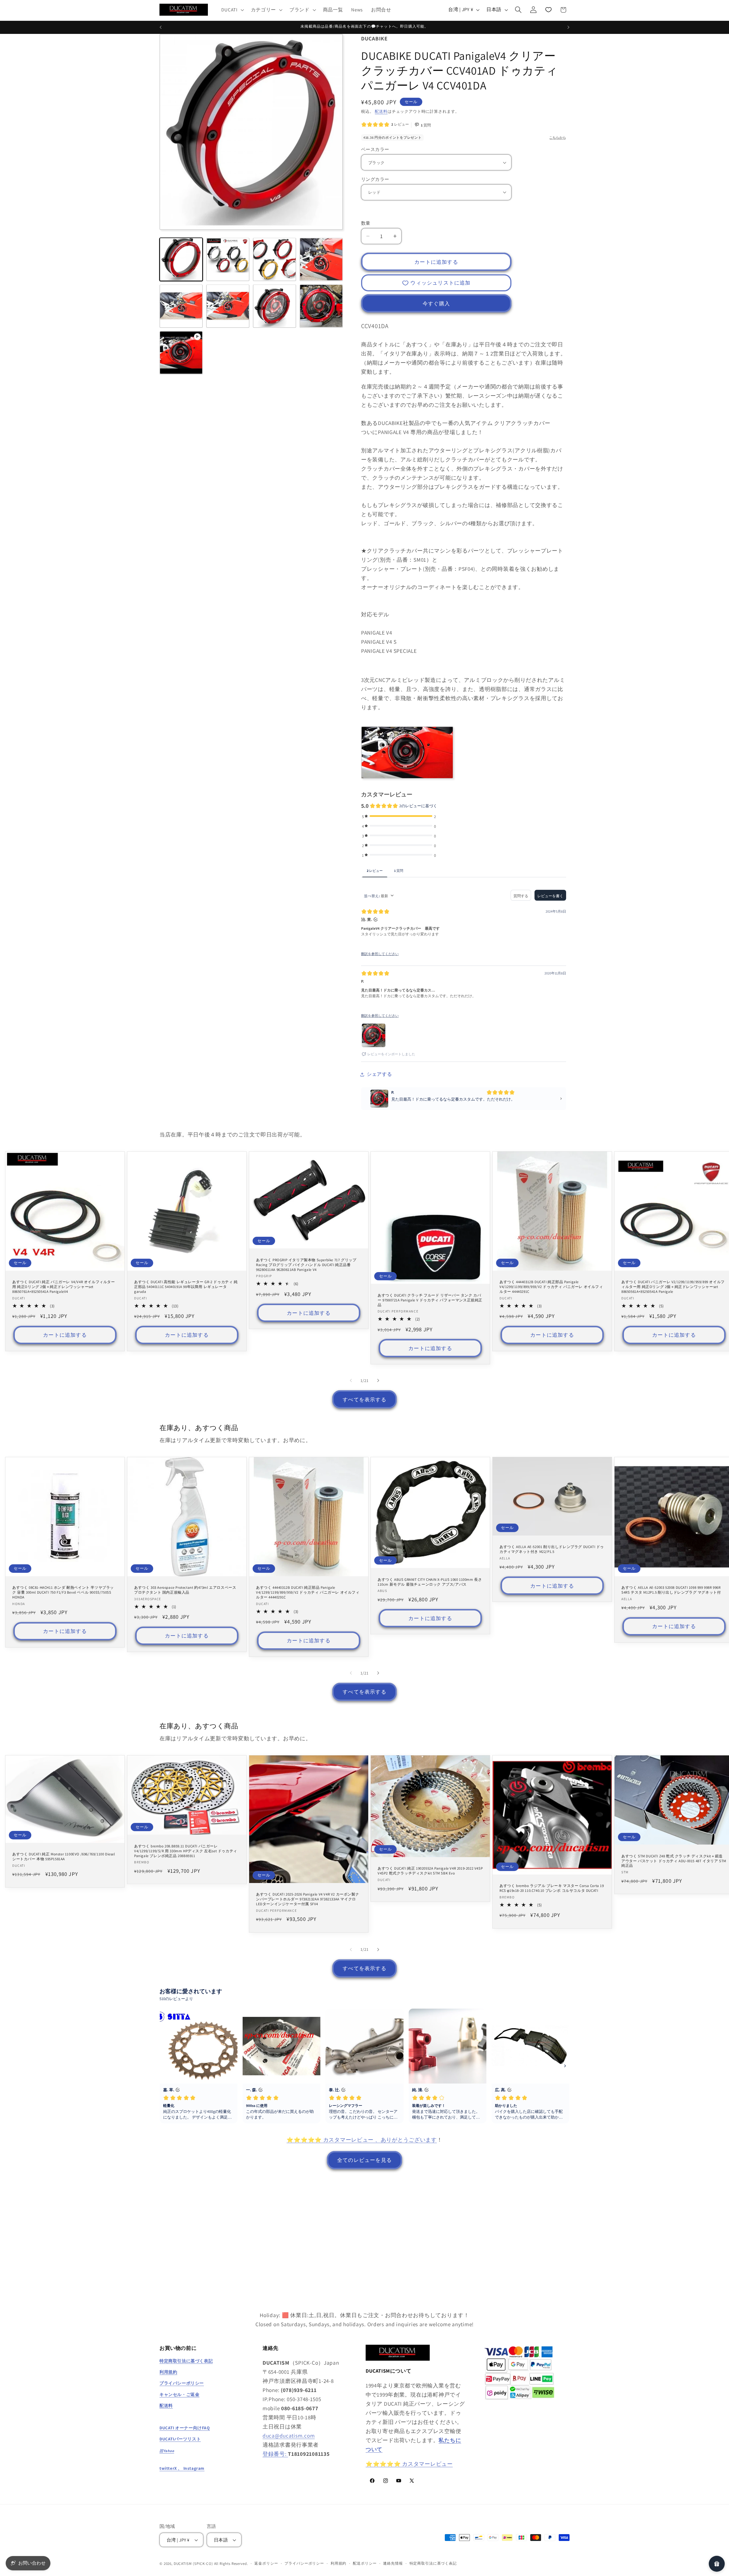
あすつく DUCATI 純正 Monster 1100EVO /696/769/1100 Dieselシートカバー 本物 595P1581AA (64, 1857)
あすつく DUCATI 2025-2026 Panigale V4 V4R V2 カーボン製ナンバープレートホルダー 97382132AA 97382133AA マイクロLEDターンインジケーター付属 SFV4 (308, 1900)
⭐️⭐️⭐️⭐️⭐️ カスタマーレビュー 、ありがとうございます (362, 2140)
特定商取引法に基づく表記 (433, 2563)
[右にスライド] (378, 1381)
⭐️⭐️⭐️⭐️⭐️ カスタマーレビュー (409, 2464)
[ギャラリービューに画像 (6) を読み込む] (228, 306)
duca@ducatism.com (289, 2436)
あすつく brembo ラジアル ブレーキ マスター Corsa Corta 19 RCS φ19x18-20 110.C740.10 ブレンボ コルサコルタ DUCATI (552, 1888)
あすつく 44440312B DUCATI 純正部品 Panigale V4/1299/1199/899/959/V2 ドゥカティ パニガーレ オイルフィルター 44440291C (551, 1287)
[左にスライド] (351, 1381)
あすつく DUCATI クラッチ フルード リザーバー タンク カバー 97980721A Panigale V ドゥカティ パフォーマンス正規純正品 (430, 1300)
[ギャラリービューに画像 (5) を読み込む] (181, 306)
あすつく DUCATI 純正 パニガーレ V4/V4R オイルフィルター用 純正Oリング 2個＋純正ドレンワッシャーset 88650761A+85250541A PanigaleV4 (64, 1287)
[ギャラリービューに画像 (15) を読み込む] (321, 306)
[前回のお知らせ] (161, 27)
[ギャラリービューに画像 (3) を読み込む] (275, 259)
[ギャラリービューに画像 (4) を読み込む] (321, 259)
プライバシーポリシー (304, 2563)
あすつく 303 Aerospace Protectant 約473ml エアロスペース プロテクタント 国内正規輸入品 (185, 1590)
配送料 (381, 111)
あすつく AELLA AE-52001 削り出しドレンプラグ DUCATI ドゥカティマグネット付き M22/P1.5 (552, 1550)
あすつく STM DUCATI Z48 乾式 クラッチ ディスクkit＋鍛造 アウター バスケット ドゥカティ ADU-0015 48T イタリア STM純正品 (674, 1861)
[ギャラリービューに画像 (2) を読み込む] (228, 259)
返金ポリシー (266, 2563)
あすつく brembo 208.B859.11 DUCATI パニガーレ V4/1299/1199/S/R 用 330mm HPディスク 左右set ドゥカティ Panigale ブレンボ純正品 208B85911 (186, 1851)
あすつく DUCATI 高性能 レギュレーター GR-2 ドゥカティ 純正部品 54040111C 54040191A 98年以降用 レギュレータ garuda (186, 1287)
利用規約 (338, 2563)
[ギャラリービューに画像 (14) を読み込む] (275, 306)
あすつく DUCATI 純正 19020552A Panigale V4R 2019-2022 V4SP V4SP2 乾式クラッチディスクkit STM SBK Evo (430, 1871)
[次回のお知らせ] (568, 27)
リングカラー (375, 179)
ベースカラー (375, 149)
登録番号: (275, 2454)
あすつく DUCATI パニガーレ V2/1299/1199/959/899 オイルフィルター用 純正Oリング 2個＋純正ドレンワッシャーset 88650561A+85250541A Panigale (673, 1287)
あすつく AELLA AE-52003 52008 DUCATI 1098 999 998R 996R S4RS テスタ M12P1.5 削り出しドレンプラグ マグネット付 (671, 1590)
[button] (232, 10)
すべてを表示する (364, 1400)
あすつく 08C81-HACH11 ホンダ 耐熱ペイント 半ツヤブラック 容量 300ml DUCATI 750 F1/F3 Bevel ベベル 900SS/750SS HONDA (63, 1593)
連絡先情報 (393, 2563)
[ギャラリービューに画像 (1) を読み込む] (181, 259)
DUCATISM (183, 2564)
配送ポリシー (365, 2563)
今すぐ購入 (436, 303)
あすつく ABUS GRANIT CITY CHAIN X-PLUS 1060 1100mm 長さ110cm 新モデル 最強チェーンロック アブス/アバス (430, 1582)
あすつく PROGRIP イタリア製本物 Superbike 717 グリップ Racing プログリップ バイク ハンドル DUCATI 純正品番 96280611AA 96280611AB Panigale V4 (306, 1265)
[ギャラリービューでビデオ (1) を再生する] (181, 353)
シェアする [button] (379, 1074)
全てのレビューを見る (364, 2160)
